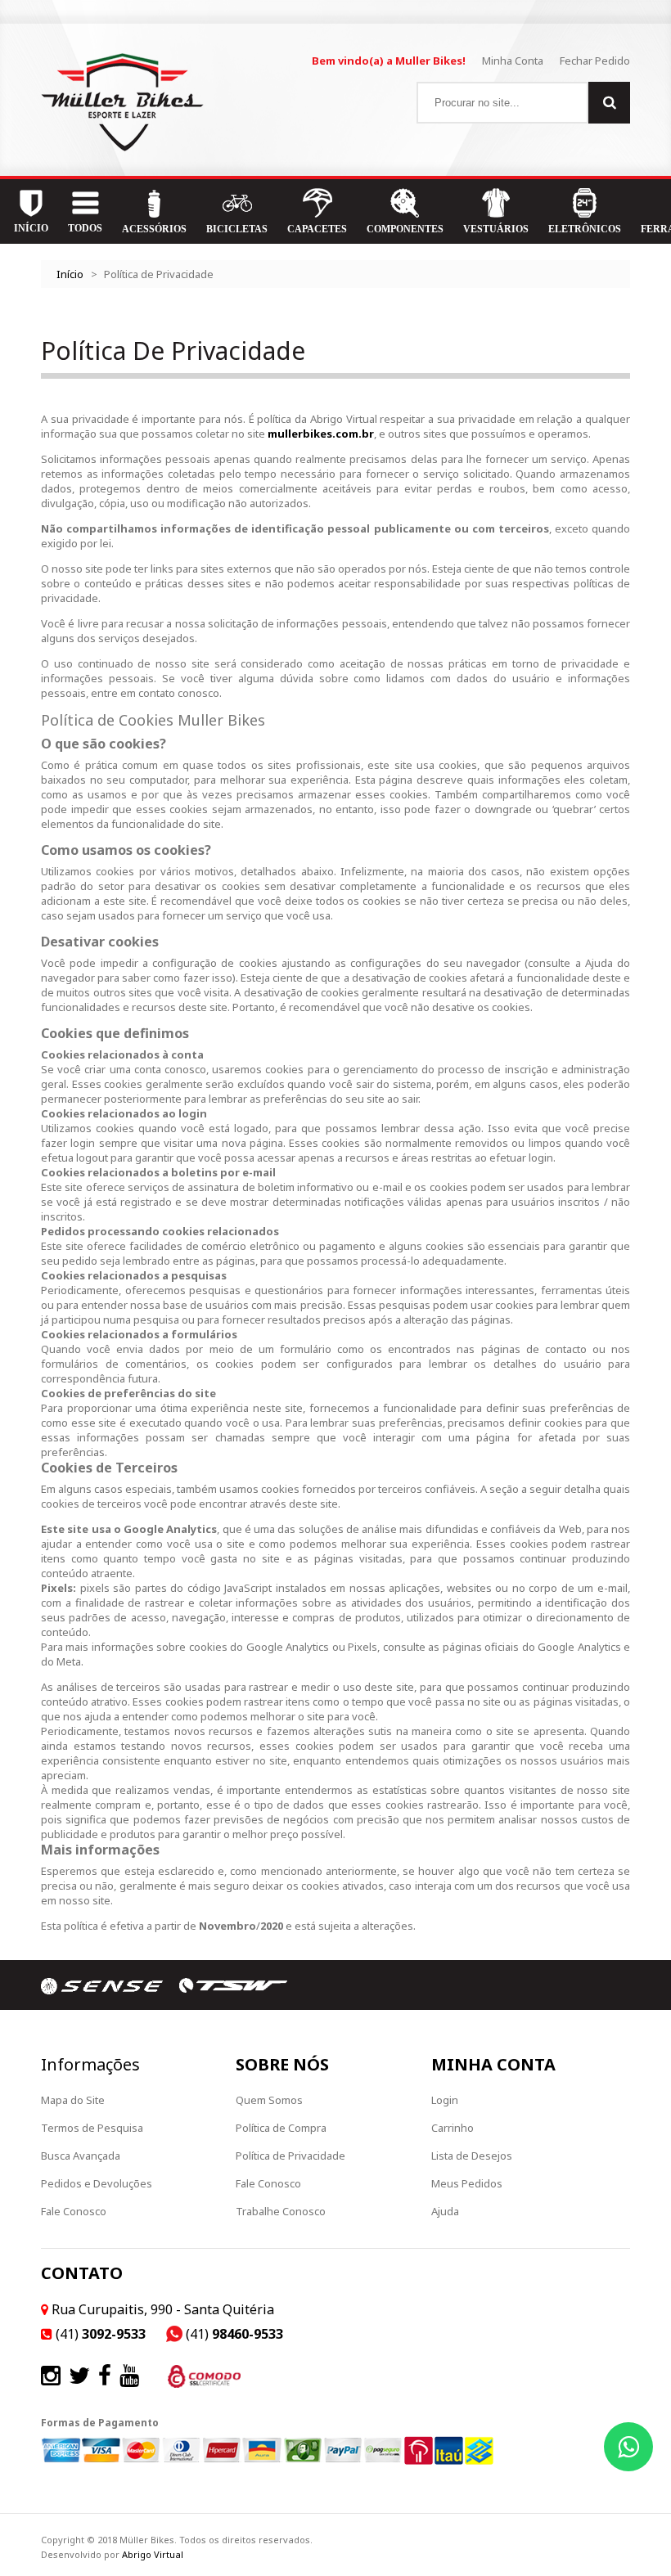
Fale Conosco (74, 2211)
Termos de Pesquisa (92, 2128)
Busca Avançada (81, 2156)
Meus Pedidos (467, 2183)
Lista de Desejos (472, 2156)
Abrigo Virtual (153, 2554)
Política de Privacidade (290, 2156)
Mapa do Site (73, 2100)
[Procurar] (609, 103)
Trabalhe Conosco (281, 2211)
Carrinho (453, 2128)
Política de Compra (281, 2128)
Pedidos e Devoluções (97, 2183)
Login (445, 2100)
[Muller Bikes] (122, 102)
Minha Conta (513, 61)
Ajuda (445, 2211)
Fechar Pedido (595, 61)
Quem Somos (269, 2100)
